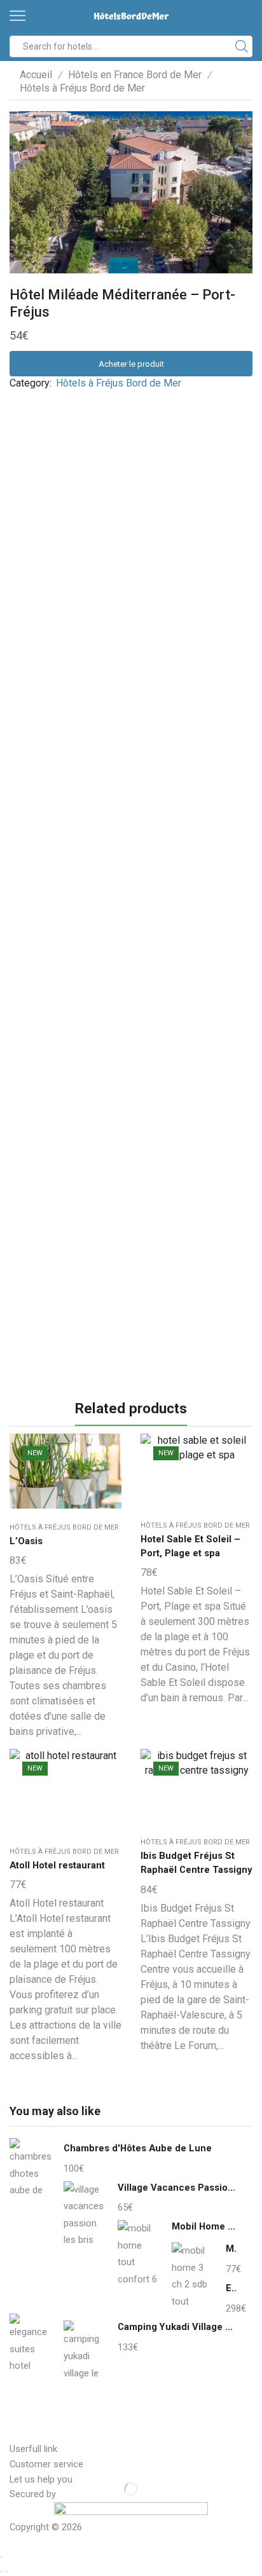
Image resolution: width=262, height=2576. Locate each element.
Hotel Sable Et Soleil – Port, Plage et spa (190, 1546)
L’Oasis (26, 1541)
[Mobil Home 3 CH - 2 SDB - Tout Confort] (192, 2274)
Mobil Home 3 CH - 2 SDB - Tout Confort (231, 2249)
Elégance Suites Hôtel (231, 2288)
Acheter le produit (131, 364)
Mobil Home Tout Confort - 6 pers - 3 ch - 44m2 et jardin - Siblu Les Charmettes (204, 2226)
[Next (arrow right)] (6, 2572)
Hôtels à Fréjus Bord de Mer (82, 88)
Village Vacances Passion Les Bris (177, 2188)
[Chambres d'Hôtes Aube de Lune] (30, 2172)
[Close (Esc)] (1, 2557)
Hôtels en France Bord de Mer (135, 75)
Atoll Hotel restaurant (57, 1865)
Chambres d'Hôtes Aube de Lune (138, 2148)
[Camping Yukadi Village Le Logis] (84, 2350)
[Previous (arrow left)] (1, 2572)
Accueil (36, 75)
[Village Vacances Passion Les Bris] (84, 2213)
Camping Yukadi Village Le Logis (177, 2327)
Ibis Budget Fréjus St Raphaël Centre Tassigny (196, 1863)
